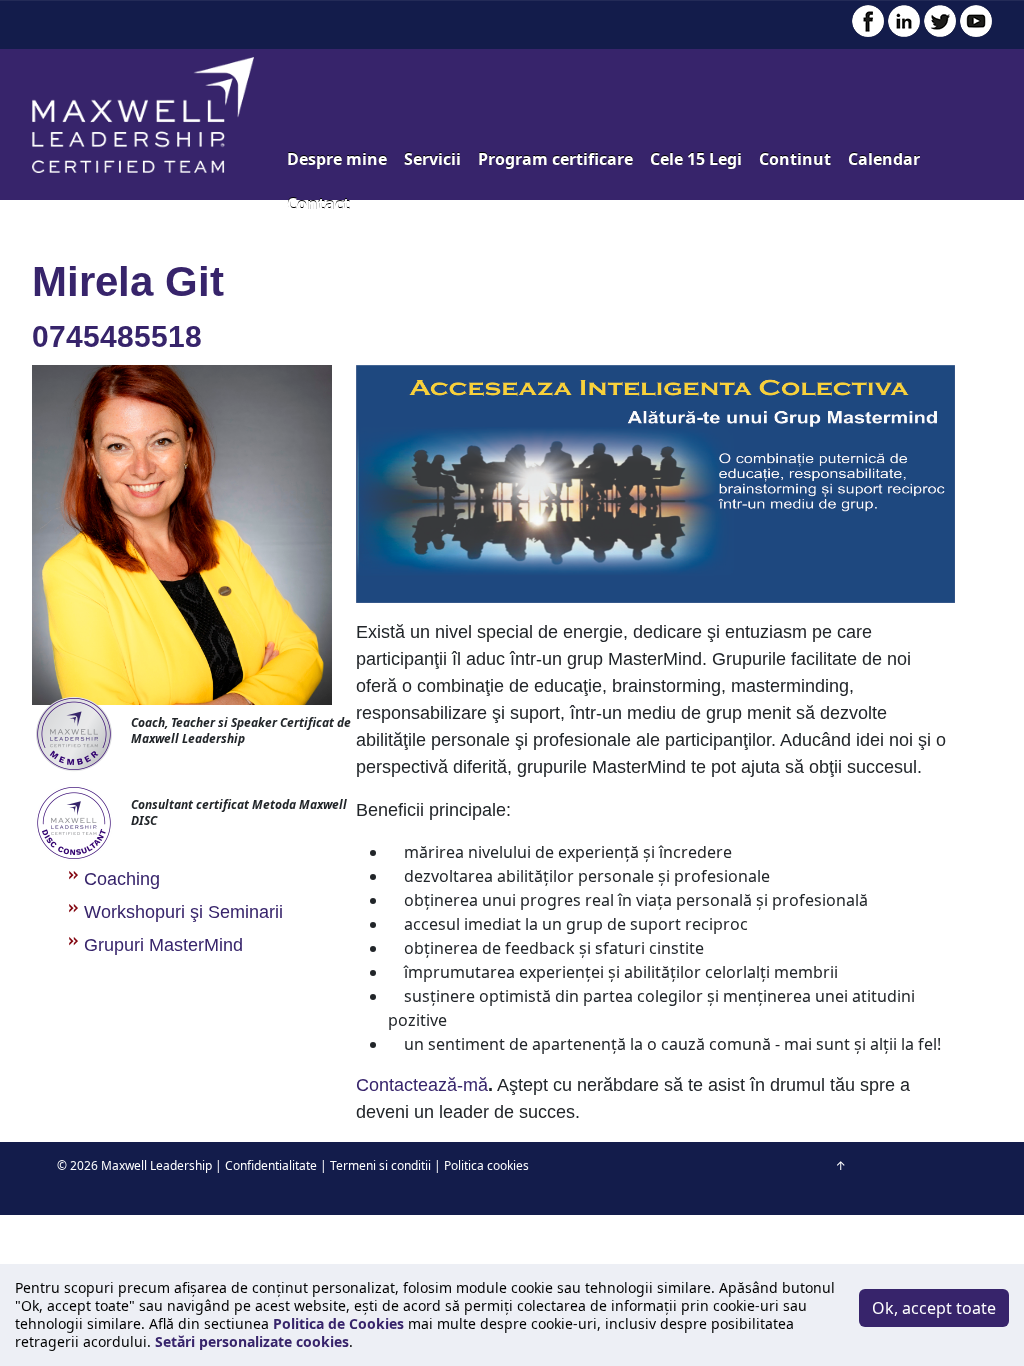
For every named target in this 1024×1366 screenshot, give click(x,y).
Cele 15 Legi (696, 159)
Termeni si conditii (380, 1165)
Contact (318, 204)
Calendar (884, 159)
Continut (795, 159)
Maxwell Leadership (156, 1165)
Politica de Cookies (338, 1323)
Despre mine (337, 159)
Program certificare (555, 159)
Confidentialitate (271, 1165)
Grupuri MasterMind (163, 945)
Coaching (122, 879)
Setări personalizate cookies (252, 1341)
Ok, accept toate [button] (934, 1308)
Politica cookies (486, 1165)
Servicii (432, 159)
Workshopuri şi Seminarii (183, 912)
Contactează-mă (422, 1085)
